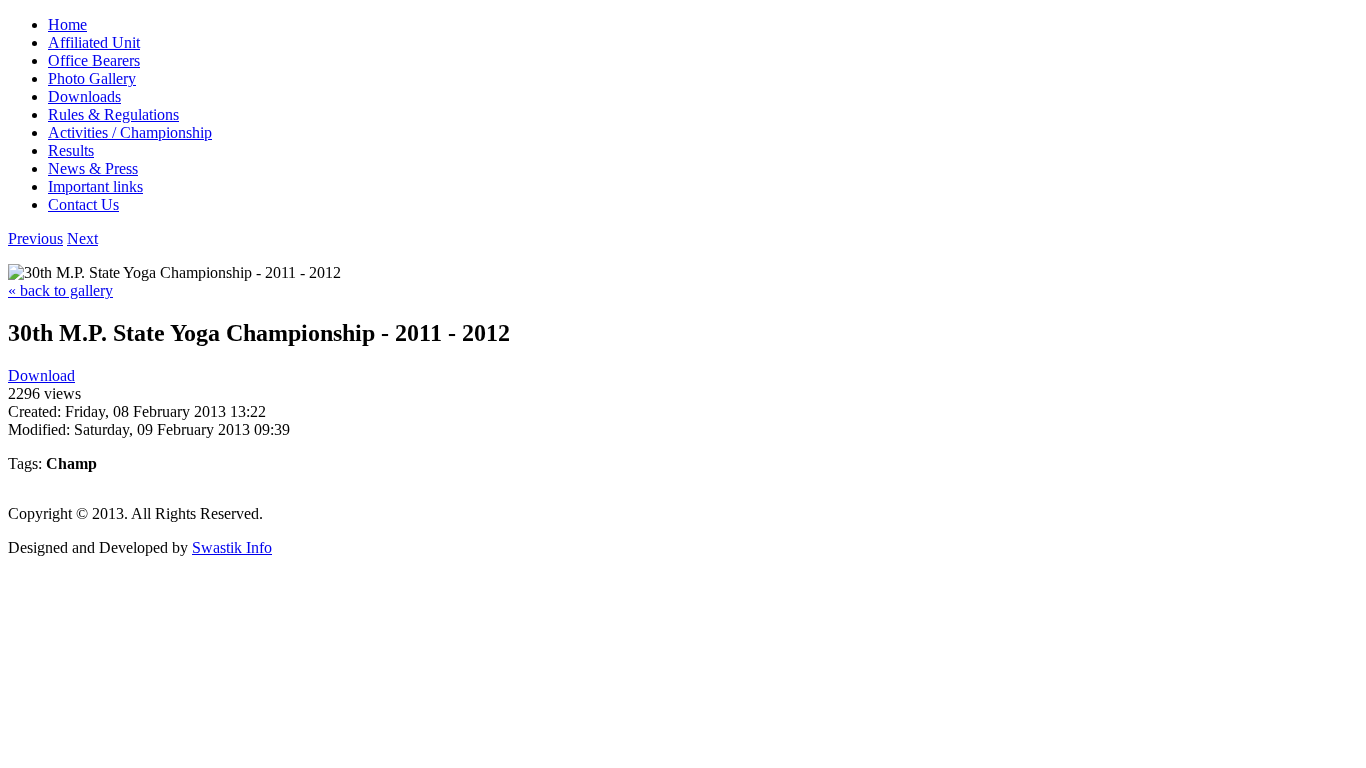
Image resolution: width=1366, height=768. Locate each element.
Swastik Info (232, 547)
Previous (35, 238)
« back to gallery (60, 290)
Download (41, 375)
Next (82, 238)
